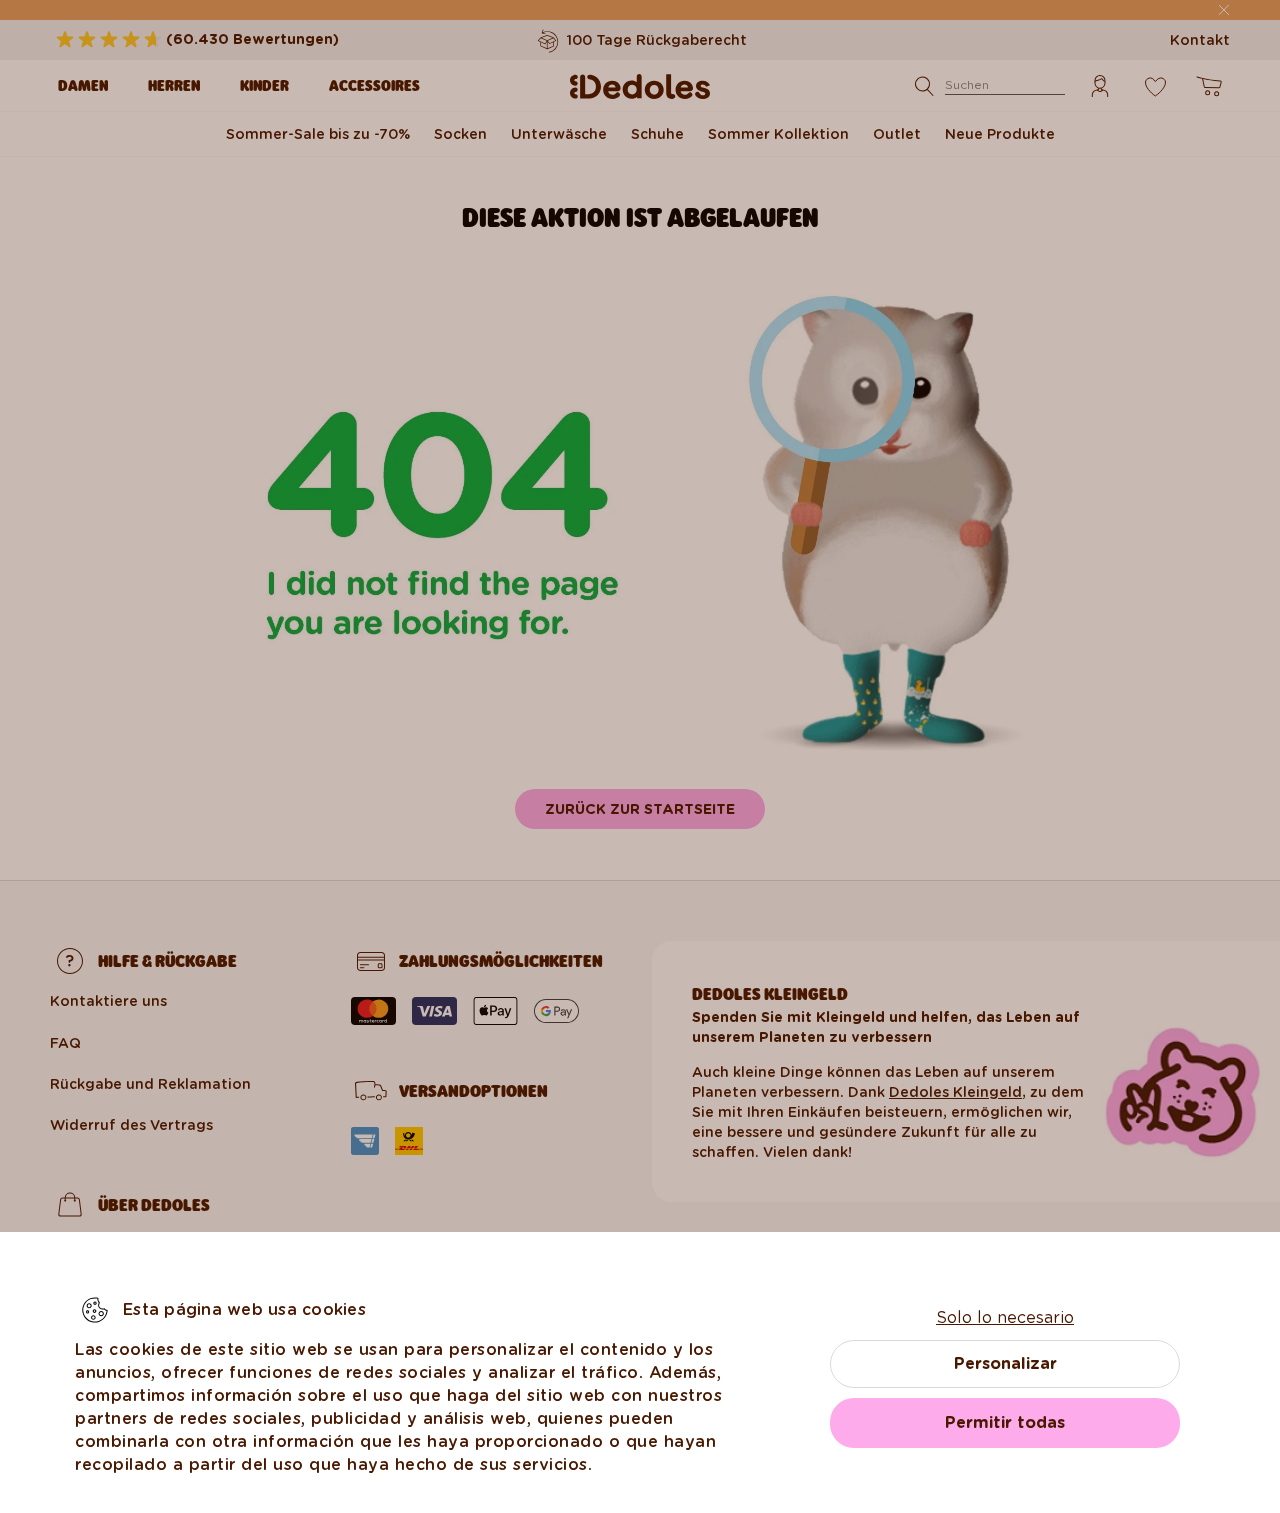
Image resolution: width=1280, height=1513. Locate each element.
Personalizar (1005, 1363)
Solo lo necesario (1005, 1317)
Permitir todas (1005, 1422)
